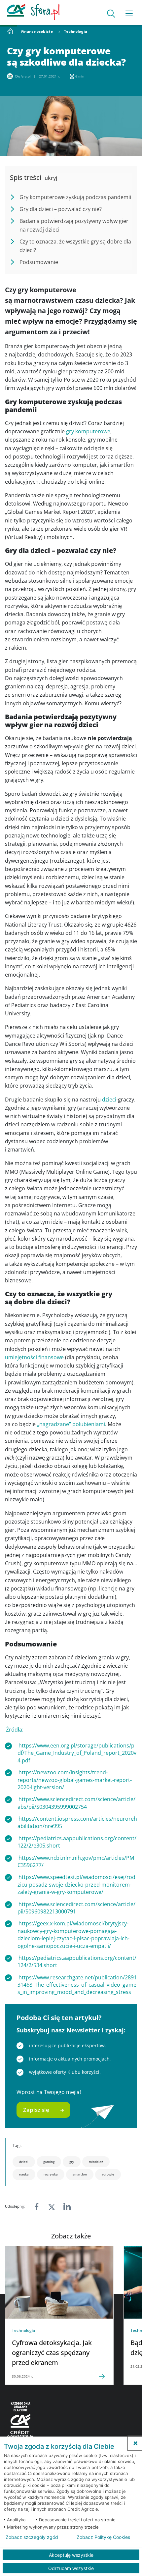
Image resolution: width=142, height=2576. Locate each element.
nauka (24, 2174)
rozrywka (51, 2174)
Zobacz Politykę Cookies (103, 2537)
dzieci (109, 1100)
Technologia (75, 32)
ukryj (51, 178)
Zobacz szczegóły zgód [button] (32, 2537)
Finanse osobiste (37, 32)
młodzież (96, 2162)
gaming (49, 2162)
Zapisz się (36, 2110)
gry (72, 2162)
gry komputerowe (88, 431)
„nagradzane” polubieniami (71, 1424)
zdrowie (108, 2174)
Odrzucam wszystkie (71, 2568)
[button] (135, 2443)
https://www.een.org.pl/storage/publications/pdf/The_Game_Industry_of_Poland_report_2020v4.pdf (77, 1753)
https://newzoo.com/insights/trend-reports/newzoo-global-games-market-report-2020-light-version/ (75, 1780)
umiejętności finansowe (34, 1357)
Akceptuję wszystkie (71, 2555)
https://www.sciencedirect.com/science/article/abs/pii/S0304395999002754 (76, 1803)
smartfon (80, 2174)
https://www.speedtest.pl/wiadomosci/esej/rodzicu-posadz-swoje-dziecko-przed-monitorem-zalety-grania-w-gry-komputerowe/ (76, 1884)
